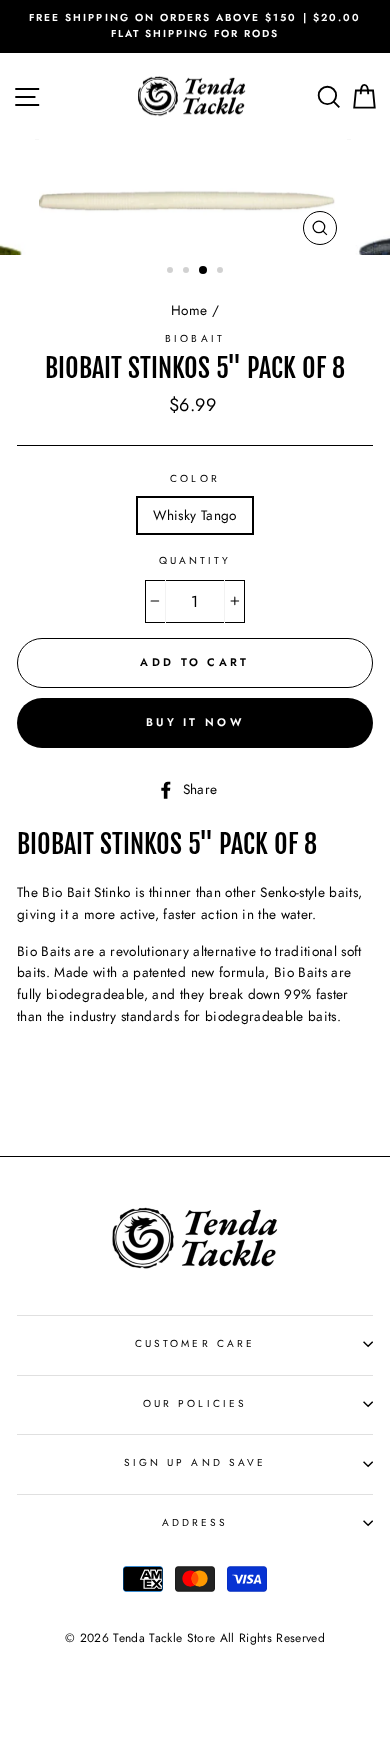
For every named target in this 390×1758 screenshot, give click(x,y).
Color (194, 478)
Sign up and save (195, 1462)
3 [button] (204, 271)
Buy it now (195, 722)
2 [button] (188, 272)
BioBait (194, 338)
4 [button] (222, 272)
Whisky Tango (194, 515)
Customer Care (195, 1343)
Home (189, 310)
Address (195, 1522)
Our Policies (195, 1403)
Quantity (195, 560)
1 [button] (172, 272)
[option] (195, 26)
